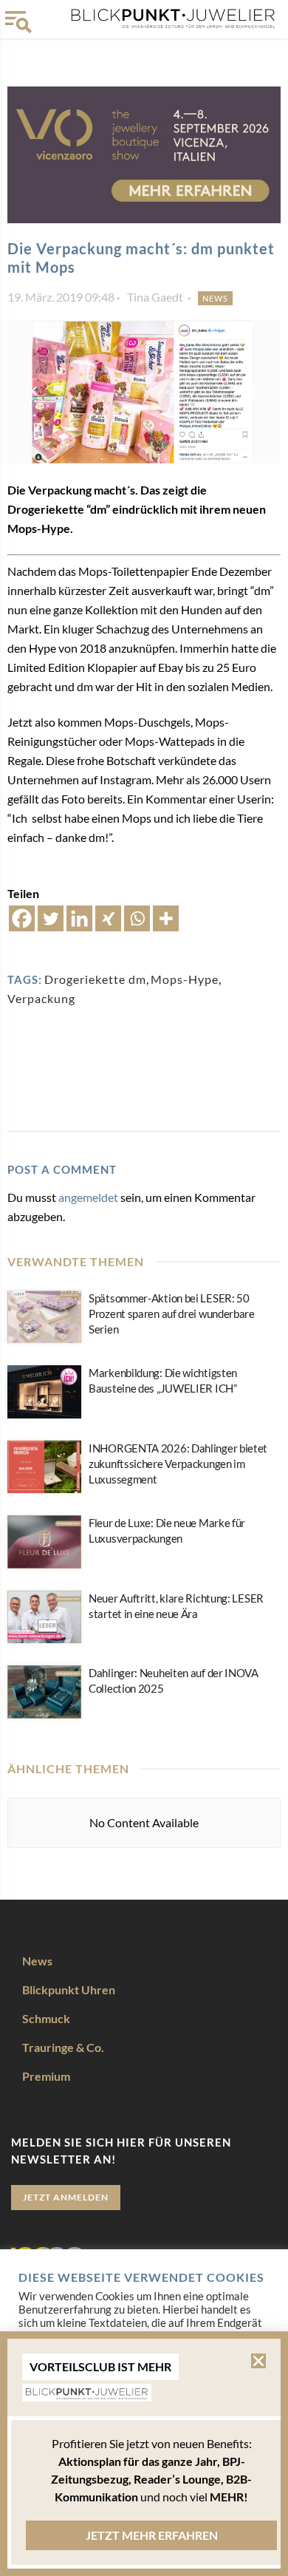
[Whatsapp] (137, 918)
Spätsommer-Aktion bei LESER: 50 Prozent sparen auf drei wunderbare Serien (172, 1314)
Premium (46, 2076)
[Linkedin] (79, 918)
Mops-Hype (185, 979)
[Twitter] (51, 918)
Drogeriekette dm (95, 979)
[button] (258, 2361)
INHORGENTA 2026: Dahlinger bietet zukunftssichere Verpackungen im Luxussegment (178, 1464)
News (215, 298)
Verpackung (41, 998)
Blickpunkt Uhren (69, 1989)
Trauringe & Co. (63, 2047)
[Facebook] (22, 918)
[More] (166, 918)
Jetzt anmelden (66, 2197)
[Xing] (108, 918)
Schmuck (46, 2018)
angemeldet (88, 1197)
